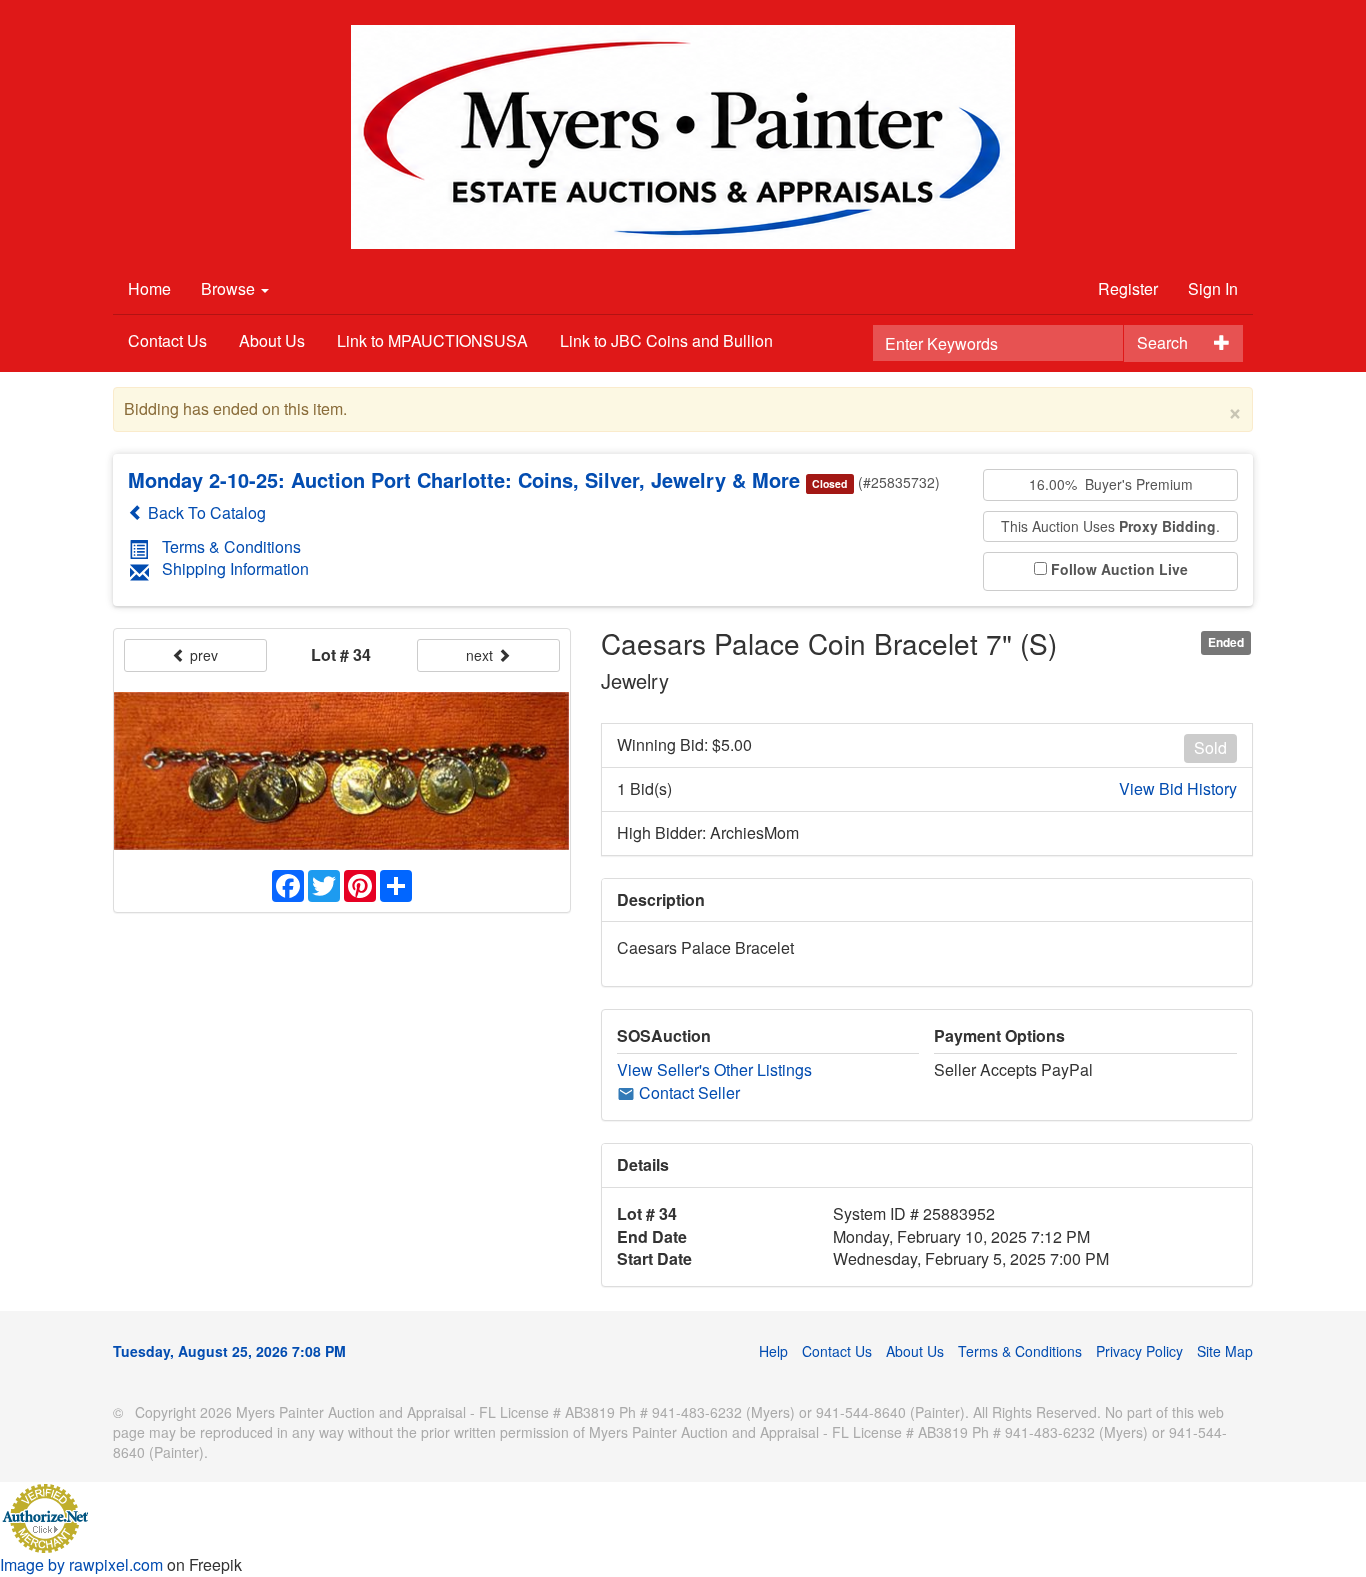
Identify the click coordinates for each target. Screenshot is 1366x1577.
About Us (272, 340)
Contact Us (167, 340)
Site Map (1225, 1351)
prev (202, 655)
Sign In (1213, 288)
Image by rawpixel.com (81, 1564)
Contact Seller (687, 1092)
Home (149, 288)
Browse (230, 288)
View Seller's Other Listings (714, 1069)
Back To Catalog (205, 512)
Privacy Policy (1139, 1351)
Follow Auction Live (1119, 569)
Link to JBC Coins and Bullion (666, 340)
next (481, 655)
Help (773, 1351)
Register (1128, 288)
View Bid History (1178, 789)
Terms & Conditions (231, 546)
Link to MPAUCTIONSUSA (432, 340)
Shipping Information (235, 568)
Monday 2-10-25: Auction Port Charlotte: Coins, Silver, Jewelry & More (464, 479)
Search (1162, 342)
